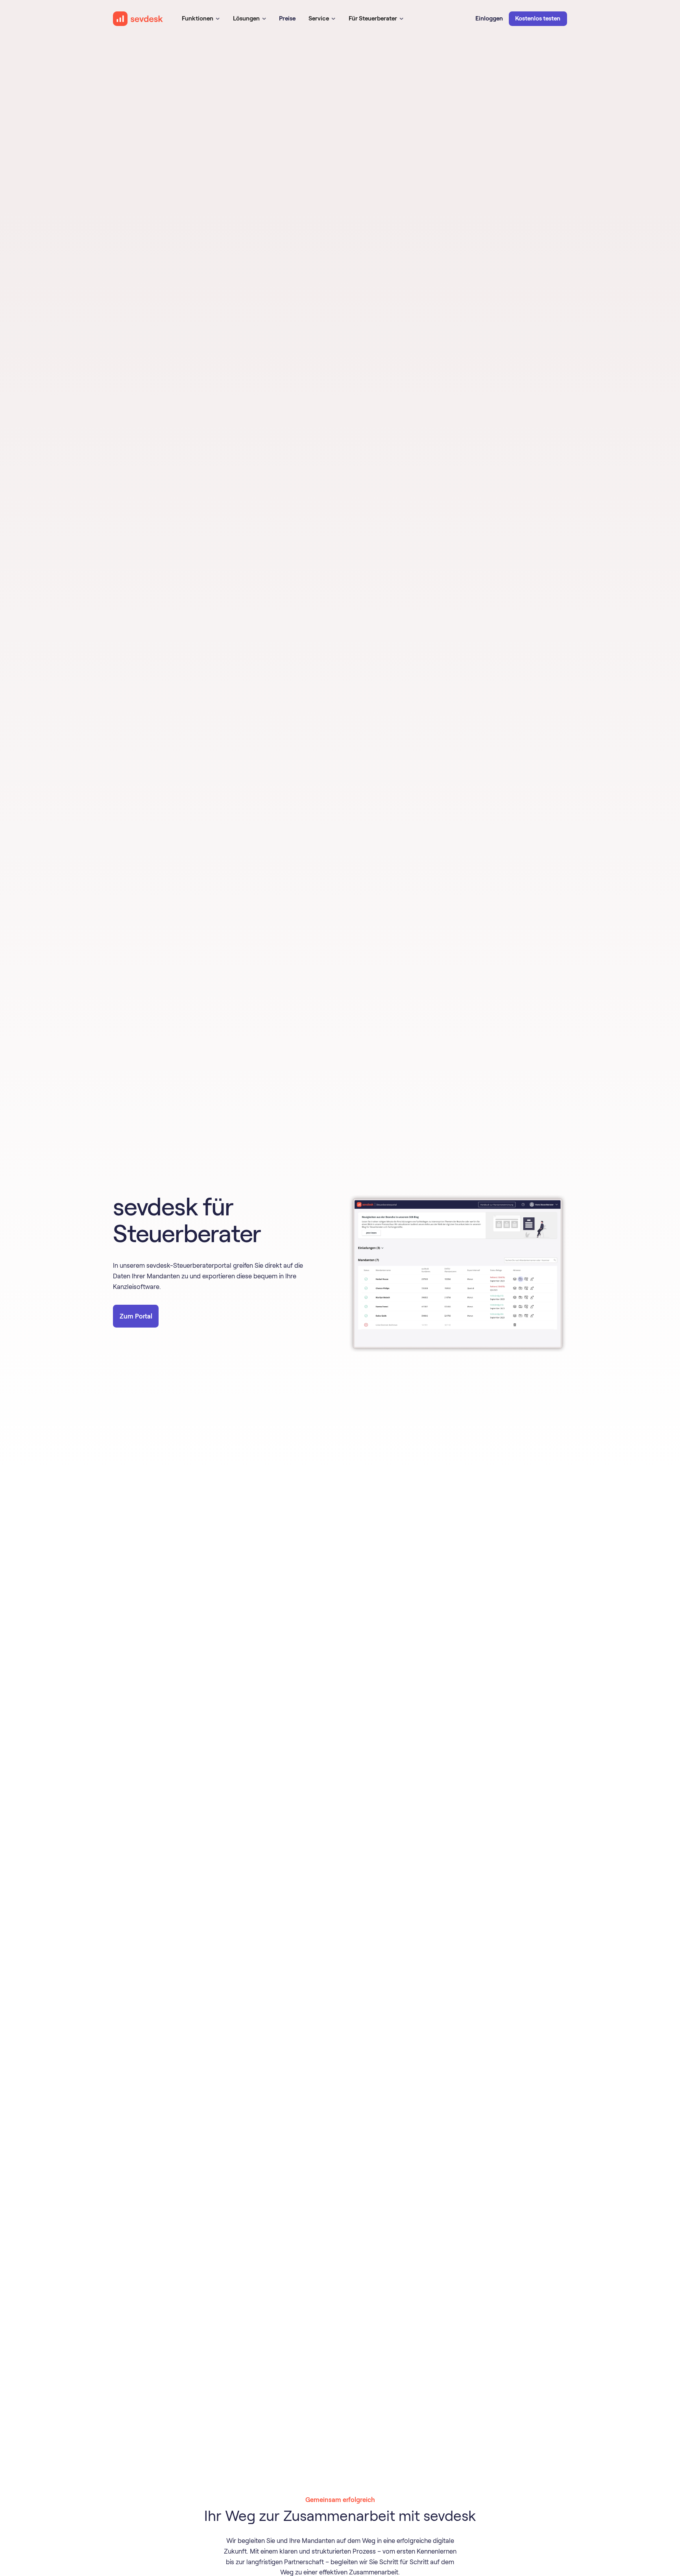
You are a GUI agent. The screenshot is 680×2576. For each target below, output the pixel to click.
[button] (201, 19)
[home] (138, 19)
